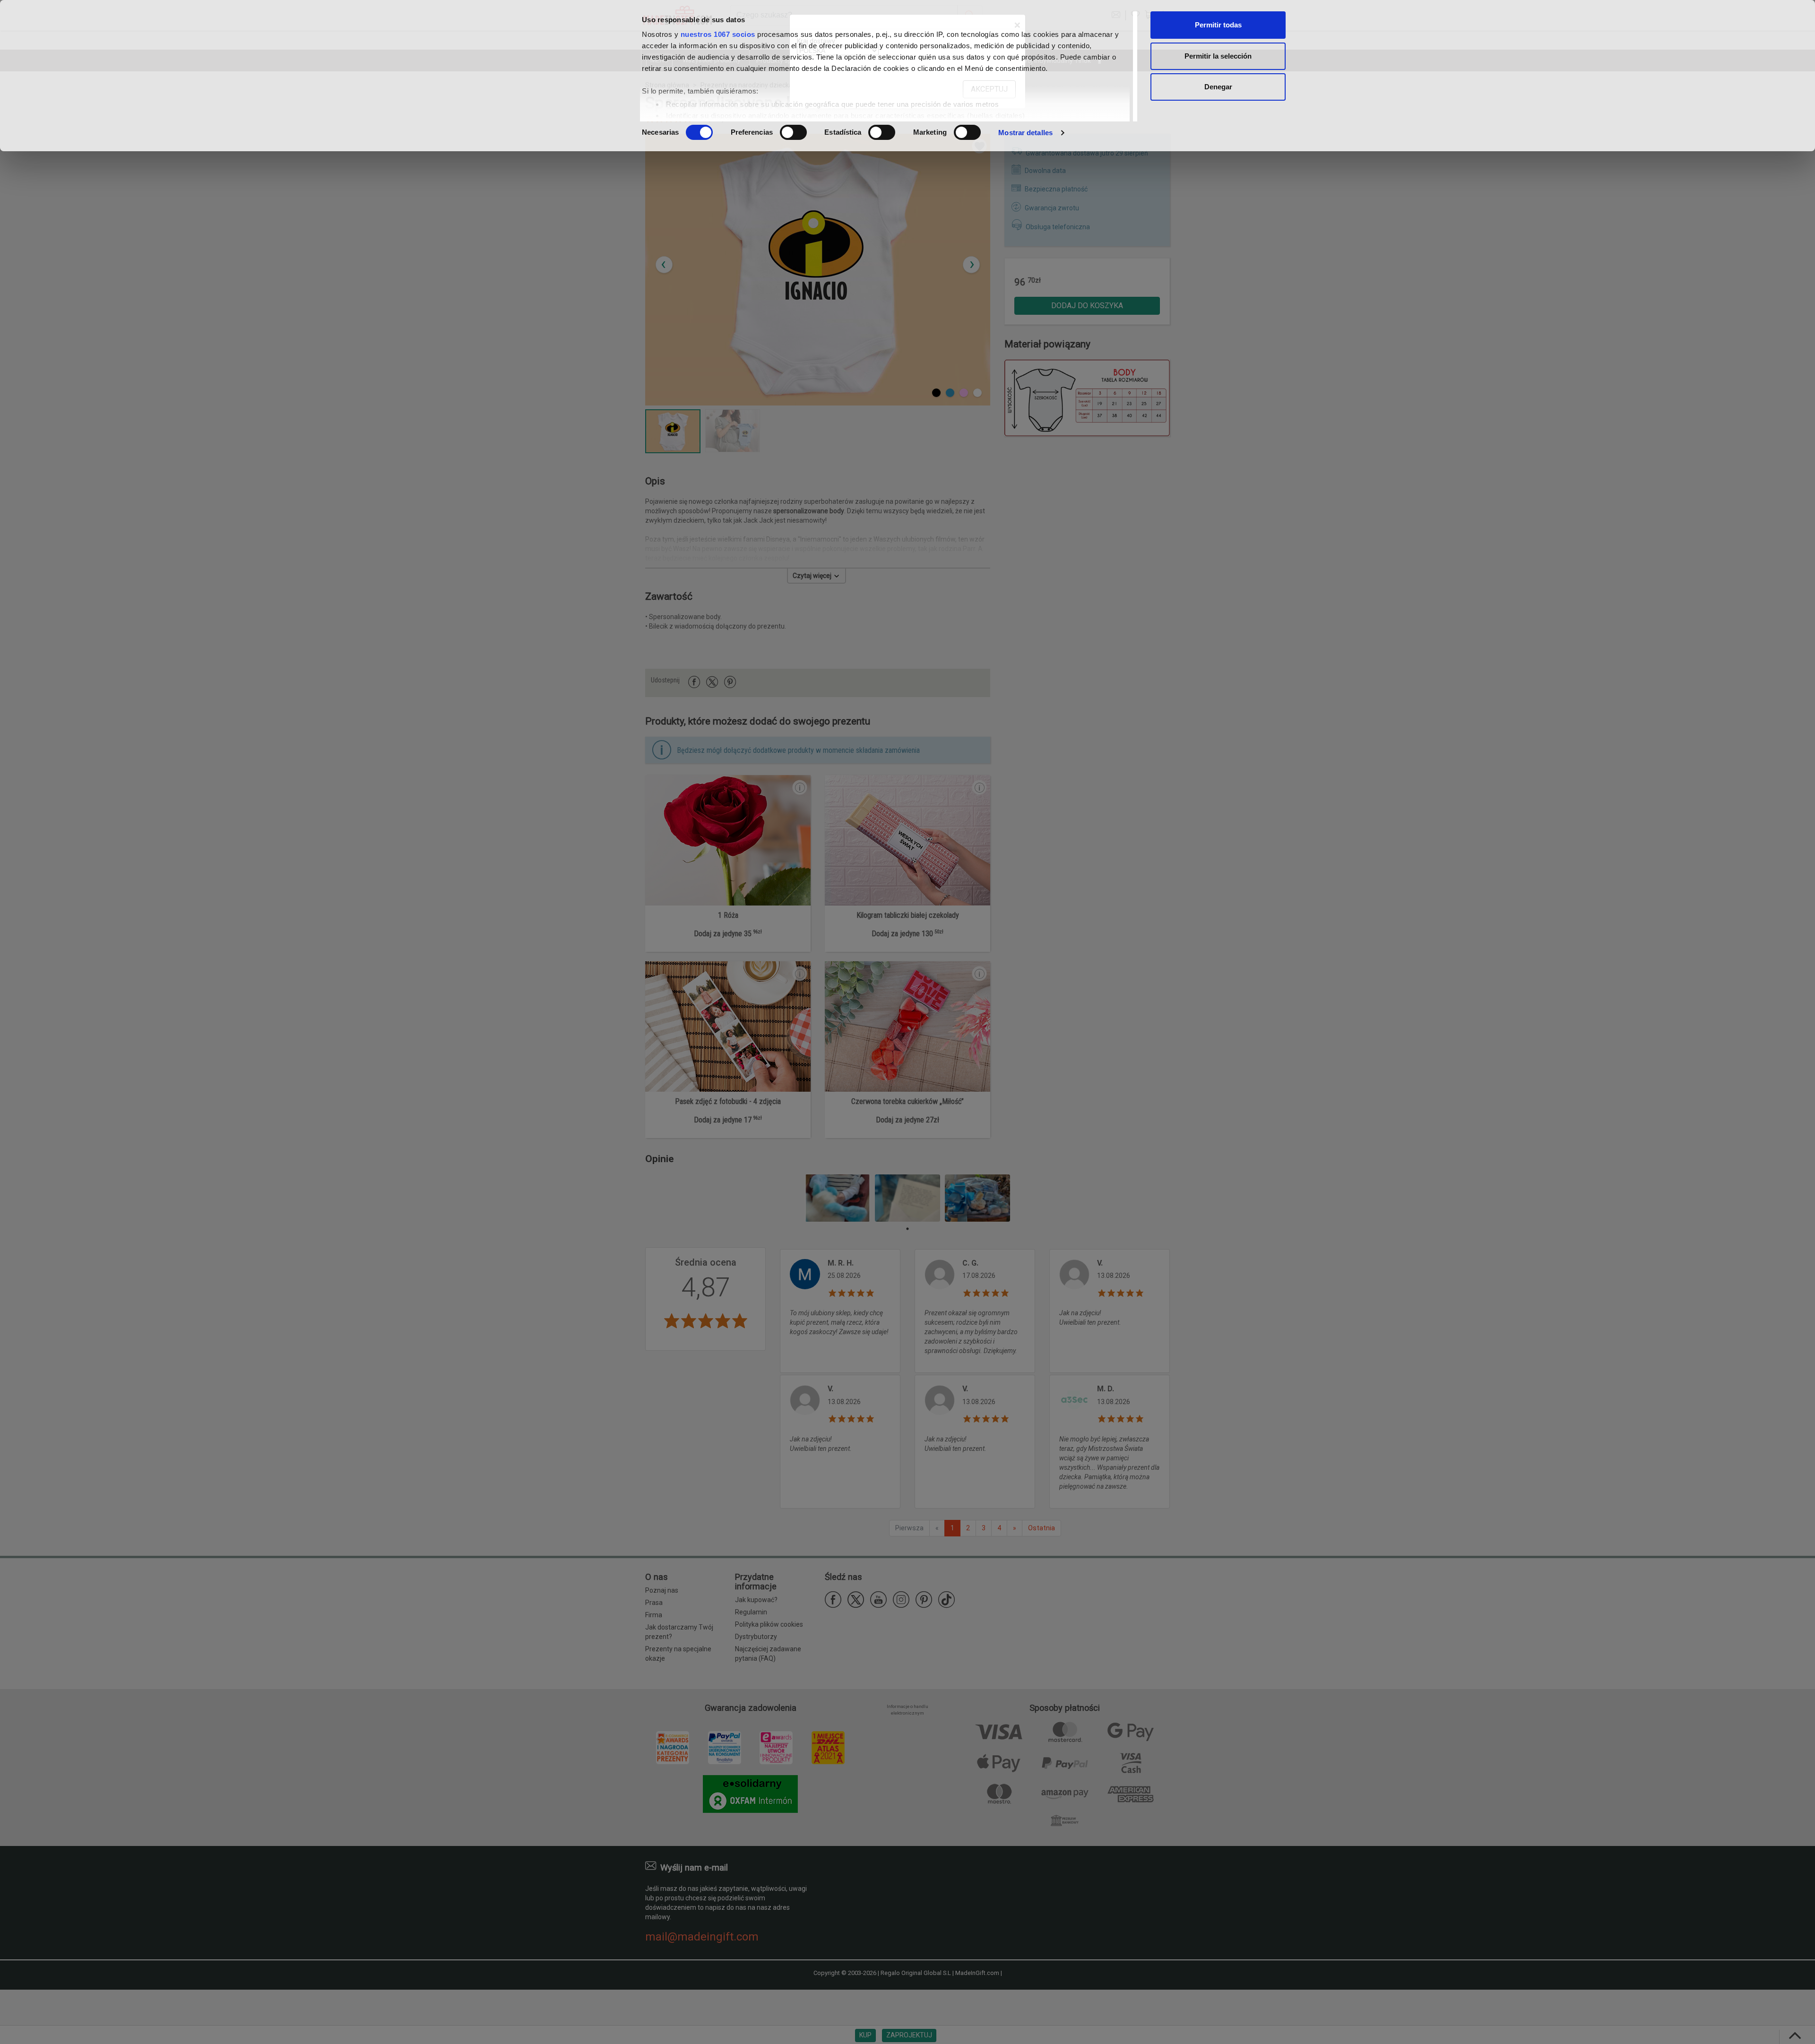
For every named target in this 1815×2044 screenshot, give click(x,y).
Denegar (1218, 87)
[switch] (793, 132)
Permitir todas (1218, 25)
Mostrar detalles (1025, 133)
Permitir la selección (1218, 56)
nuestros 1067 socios (718, 34)
